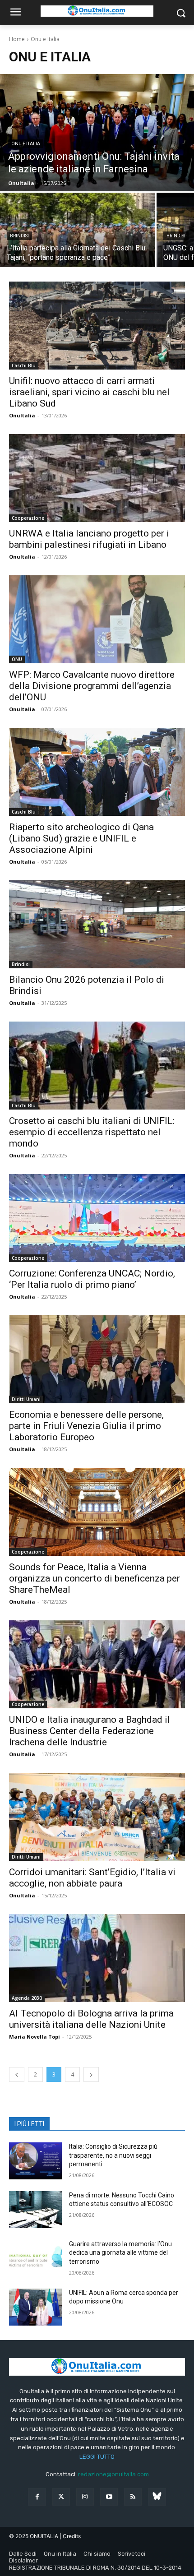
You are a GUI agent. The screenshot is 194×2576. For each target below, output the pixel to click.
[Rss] (133, 2497)
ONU (17, 659)
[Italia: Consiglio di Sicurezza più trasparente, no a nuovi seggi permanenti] (35, 2161)
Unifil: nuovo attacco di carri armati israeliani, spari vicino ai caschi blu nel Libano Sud (89, 392)
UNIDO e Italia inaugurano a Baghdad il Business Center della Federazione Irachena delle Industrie (90, 1731)
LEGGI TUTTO (97, 2457)
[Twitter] (61, 2497)
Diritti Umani (26, 1399)
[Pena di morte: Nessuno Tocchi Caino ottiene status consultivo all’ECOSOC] (35, 2210)
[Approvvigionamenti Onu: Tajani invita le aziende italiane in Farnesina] (97, 133)
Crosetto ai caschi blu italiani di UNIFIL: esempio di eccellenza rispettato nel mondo (92, 1132)
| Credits (70, 2536)
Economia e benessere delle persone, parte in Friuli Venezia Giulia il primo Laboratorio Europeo (86, 1426)
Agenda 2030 (27, 1998)
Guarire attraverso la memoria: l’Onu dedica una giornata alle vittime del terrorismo (120, 2253)
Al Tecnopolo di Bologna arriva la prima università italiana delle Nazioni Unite (91, 2019)
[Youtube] (109, 2497)
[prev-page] (17, 2074)
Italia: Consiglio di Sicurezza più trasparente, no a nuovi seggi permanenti (113, 2155)
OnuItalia (22, 415)
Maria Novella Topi (35, 2037)
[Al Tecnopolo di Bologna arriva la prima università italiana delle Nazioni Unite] (97, 1958)
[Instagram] (85, 2497)
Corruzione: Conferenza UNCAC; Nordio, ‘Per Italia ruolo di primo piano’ (92, 1279)
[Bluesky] (157, 2497)
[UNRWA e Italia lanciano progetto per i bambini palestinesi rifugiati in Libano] (97, 478)
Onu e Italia (26, 144)
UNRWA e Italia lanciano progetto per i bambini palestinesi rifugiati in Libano (89, 539)
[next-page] (91, 2074)
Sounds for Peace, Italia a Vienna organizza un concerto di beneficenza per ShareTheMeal (95, 1578)
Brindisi (19, 236)
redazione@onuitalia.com (113, 2474)
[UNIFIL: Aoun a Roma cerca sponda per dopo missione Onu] (35, 2307)
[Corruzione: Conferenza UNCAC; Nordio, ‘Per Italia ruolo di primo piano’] (97, 1218)
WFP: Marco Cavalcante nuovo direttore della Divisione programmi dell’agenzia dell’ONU (92, 686)
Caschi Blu (24, 365)
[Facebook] (37, 2497)
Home (17, 39)
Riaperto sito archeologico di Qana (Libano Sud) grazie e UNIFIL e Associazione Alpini (81, 838)
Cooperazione (28, 518)
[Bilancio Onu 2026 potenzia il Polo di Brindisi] (97, 924)
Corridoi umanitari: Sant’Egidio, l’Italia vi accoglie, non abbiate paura (92, 1878)
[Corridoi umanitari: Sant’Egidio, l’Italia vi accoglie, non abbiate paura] (97, 1817)
